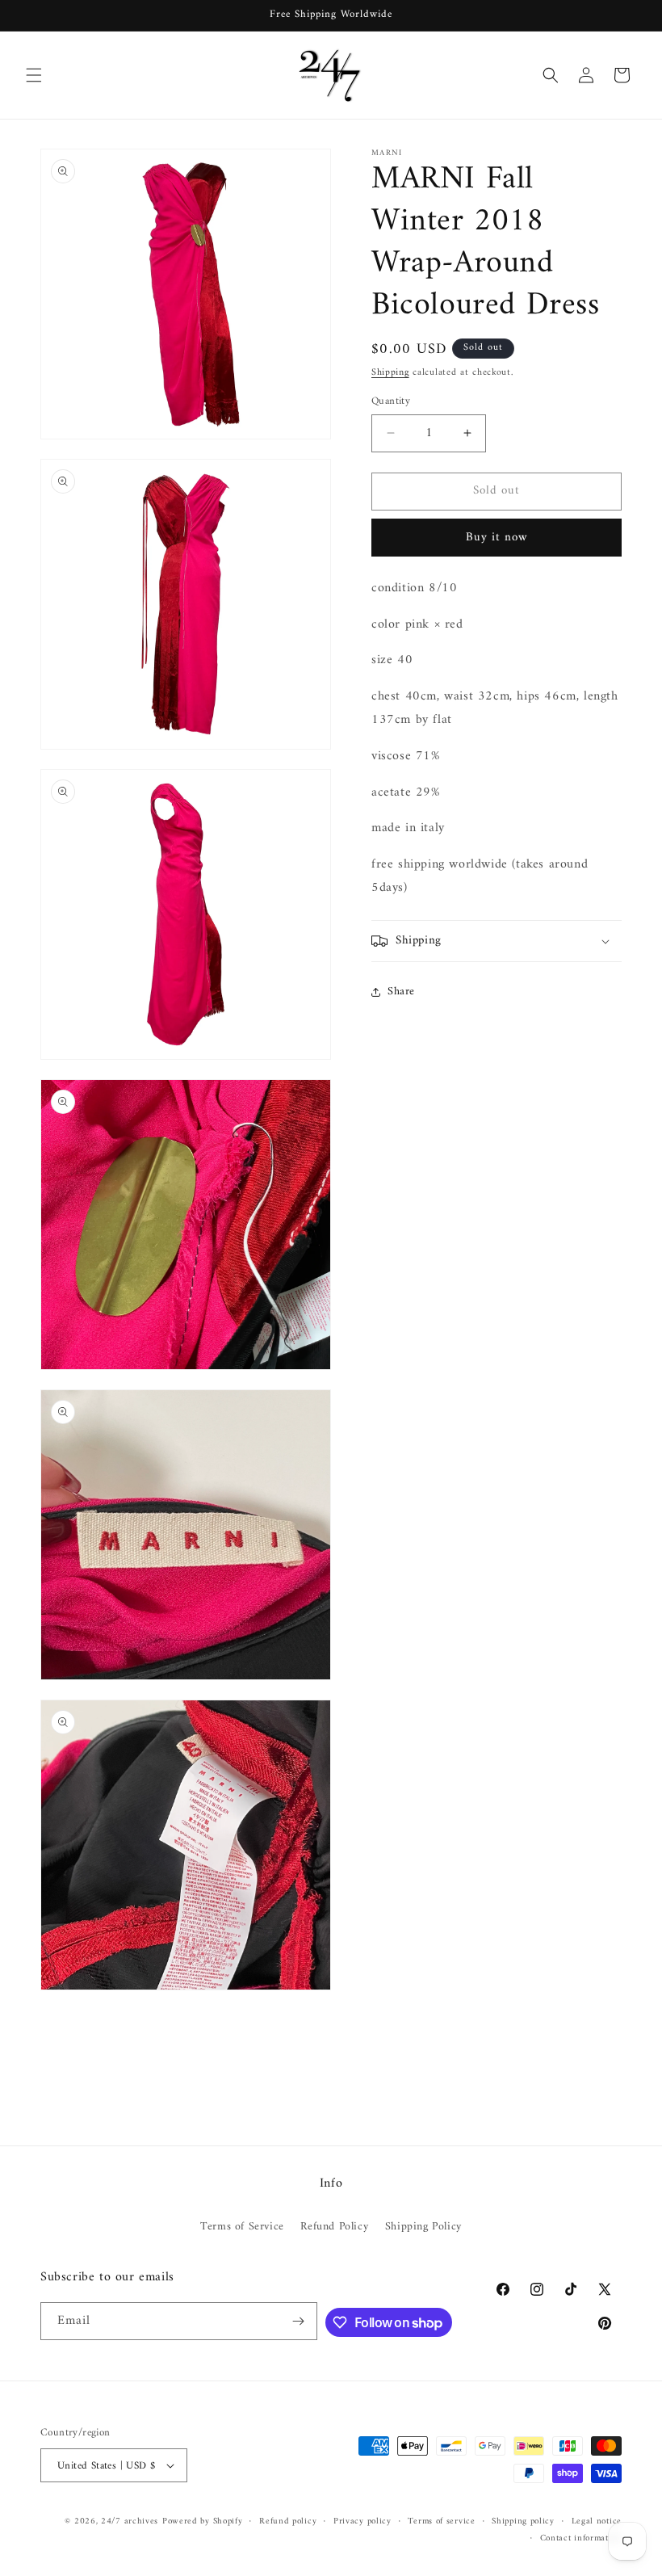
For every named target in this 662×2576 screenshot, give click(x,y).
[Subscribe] (299, 2321)
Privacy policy (362, 2522)
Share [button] (401, 992)
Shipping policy (523, 2522)
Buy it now (497, 538)
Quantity (391, 401)
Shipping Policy (423, 2227)
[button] (34, 75)
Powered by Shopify (203, 2521)
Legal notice (597, 2522)
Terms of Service (242, 2227)
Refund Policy (334, 2227)
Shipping (390, 373)
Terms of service (441, 2522)
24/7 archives (130, 2521)
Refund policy (288, 2522)
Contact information (581, 2539)
